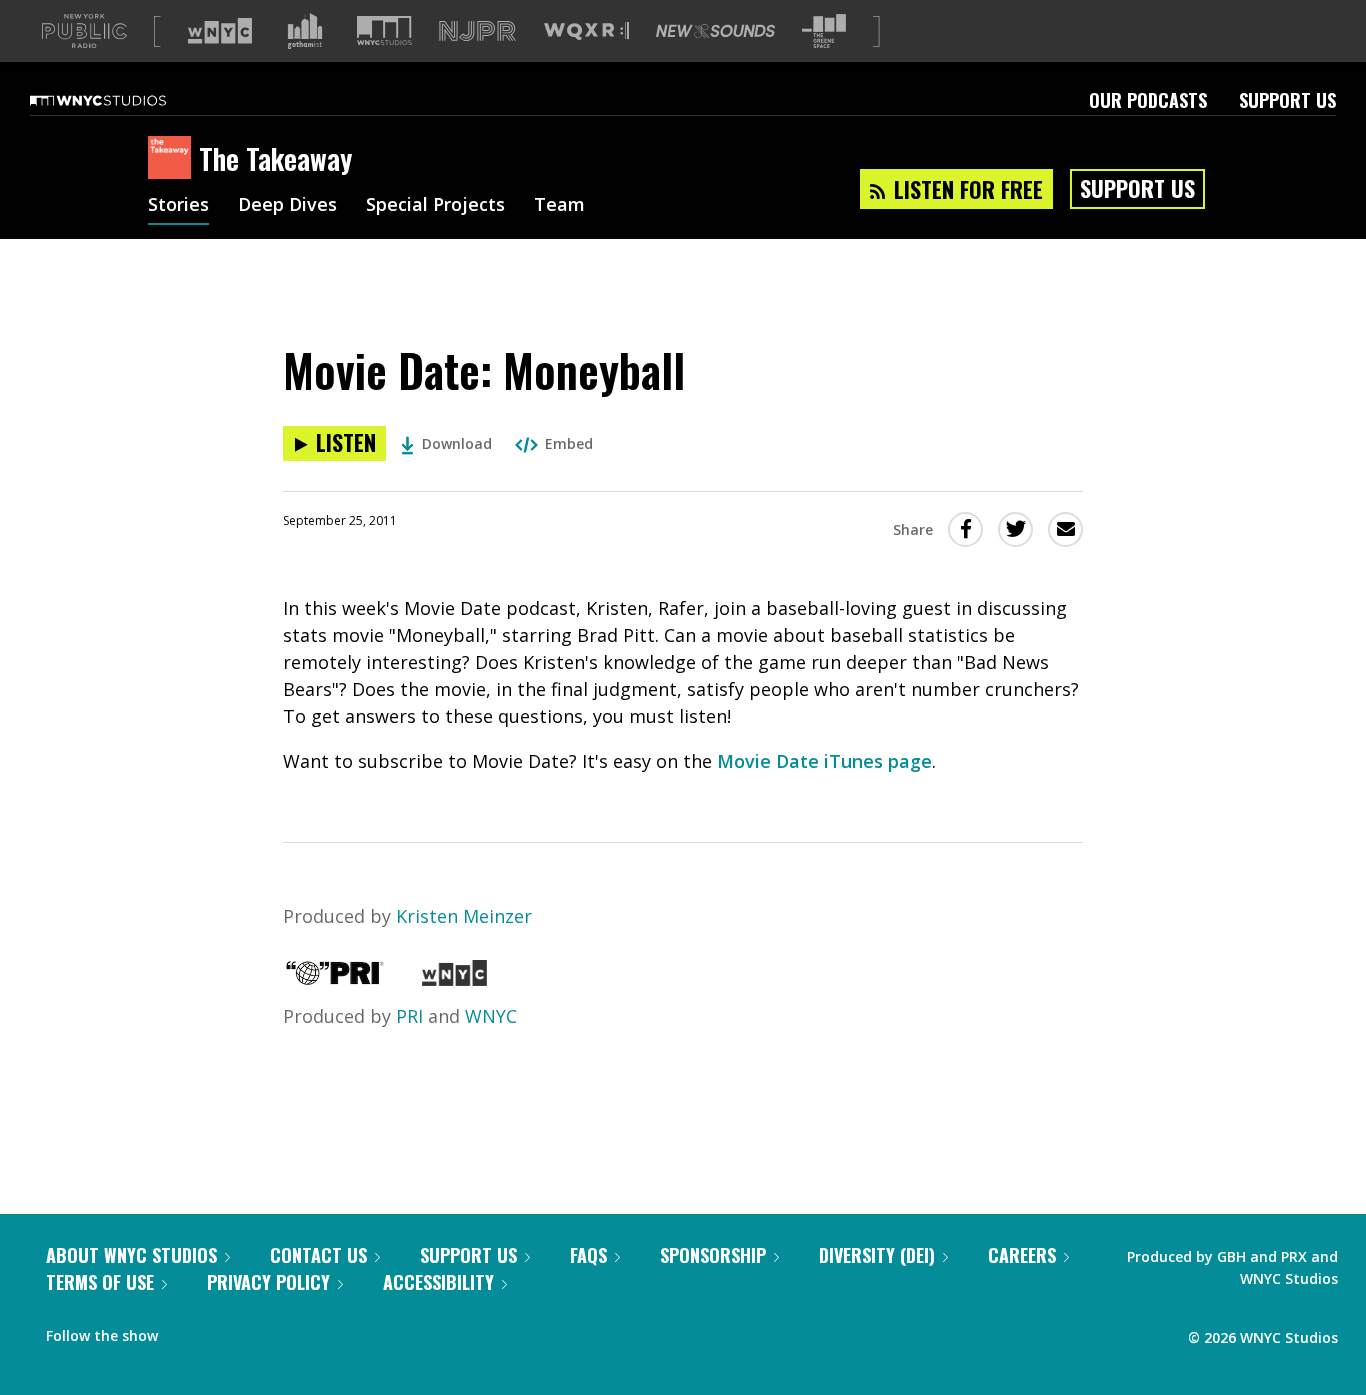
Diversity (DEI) (877, 1255)
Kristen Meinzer (464, 916)
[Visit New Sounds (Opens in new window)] (715, 31)
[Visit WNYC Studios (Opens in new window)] (384, 30)
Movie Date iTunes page (824, 761)
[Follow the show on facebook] (187, 1331)
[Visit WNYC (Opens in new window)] (220, 31)
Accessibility (438, 1282)
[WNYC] (454, 979)
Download (457, 443)
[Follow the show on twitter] (226, 1331)
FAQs (588, 1255)
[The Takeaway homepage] (173, 159)
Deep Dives (287, 206)
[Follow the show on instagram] (264, 1331)
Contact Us (318, 1255)
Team (559, 206)
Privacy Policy (268, 1282)
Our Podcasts (1148, 100)
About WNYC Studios (131, 1255)
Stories (178, 206)
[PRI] (335, 979)
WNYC (491, 1016)
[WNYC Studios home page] (123, 100)
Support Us (1287, 100)
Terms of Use (100, 1282)
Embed (569, 443)
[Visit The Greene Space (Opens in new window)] (824, 31)
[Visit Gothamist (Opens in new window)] (305, 31)
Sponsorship (713, 1255)
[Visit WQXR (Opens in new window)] (586, 31)
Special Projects (435, 206)
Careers (1022, 1255)
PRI (409, 1016)
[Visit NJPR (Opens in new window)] (477, 31)
